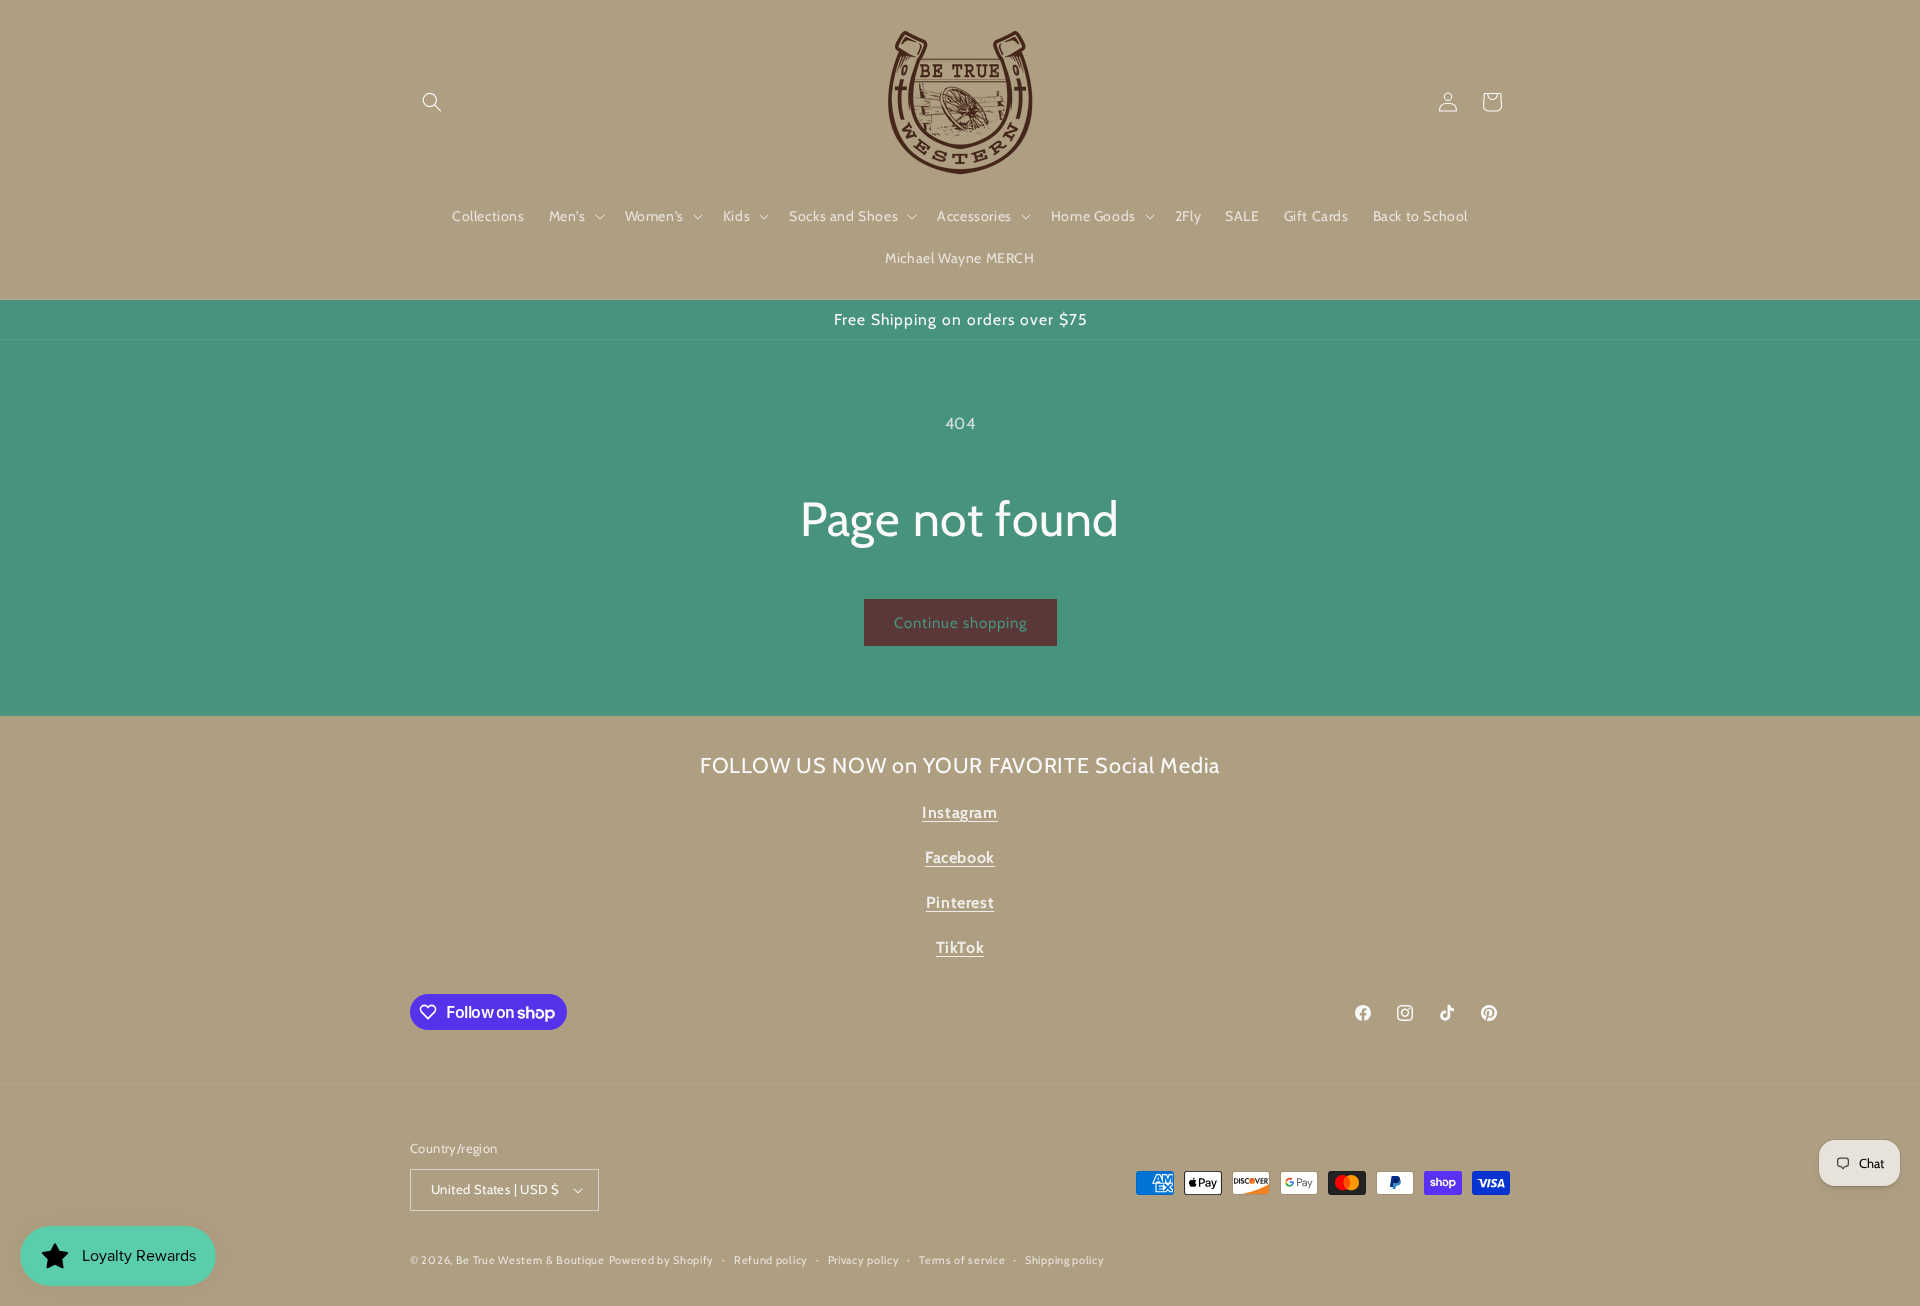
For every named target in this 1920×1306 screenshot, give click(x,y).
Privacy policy (864, 1260)
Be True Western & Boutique (530, 1260)
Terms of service (962, 1260)
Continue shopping (960, 623)
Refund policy (771, 1260)
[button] (432, 102)
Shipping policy (1065, 1260)
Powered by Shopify (662, 1260)
